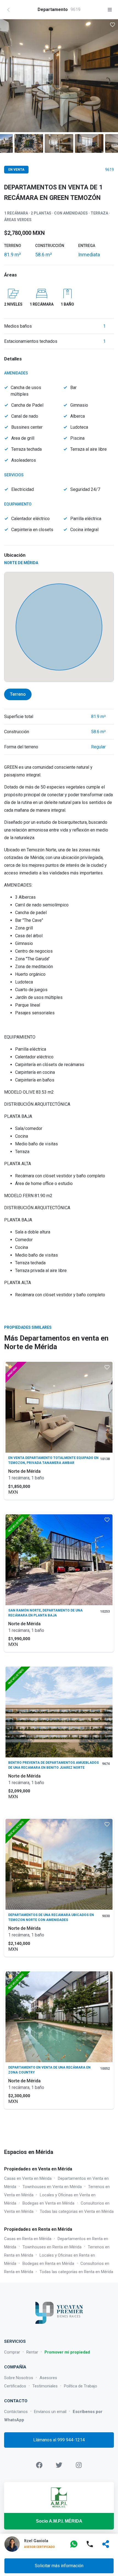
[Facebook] (39, 2465)
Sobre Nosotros (19, 2378)
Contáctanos (16, 2412)
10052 (105, 2069)
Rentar (32, 2352)
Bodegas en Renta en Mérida (48, 2263)
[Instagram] (79, 2465)
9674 (106, 1764)
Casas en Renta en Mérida (28, 2239)
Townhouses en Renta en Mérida (52, 2247)
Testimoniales (45, 2386)
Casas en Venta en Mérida (28, 2178)
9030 (106, 1916)
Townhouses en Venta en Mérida (52, 2187)
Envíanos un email (50, 2412)
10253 (105, 1612)
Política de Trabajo (81, 2386)
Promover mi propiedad (67, 2352)
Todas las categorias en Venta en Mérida (77, 2211)
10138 (105, 1459)
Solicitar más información (59, 2566)
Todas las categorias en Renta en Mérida (76, 2272)
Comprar (12, 2352)
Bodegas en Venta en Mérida (48, 2203)
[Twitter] (59, 2465)
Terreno (18, 694)
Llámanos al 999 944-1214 (59, 2440)
